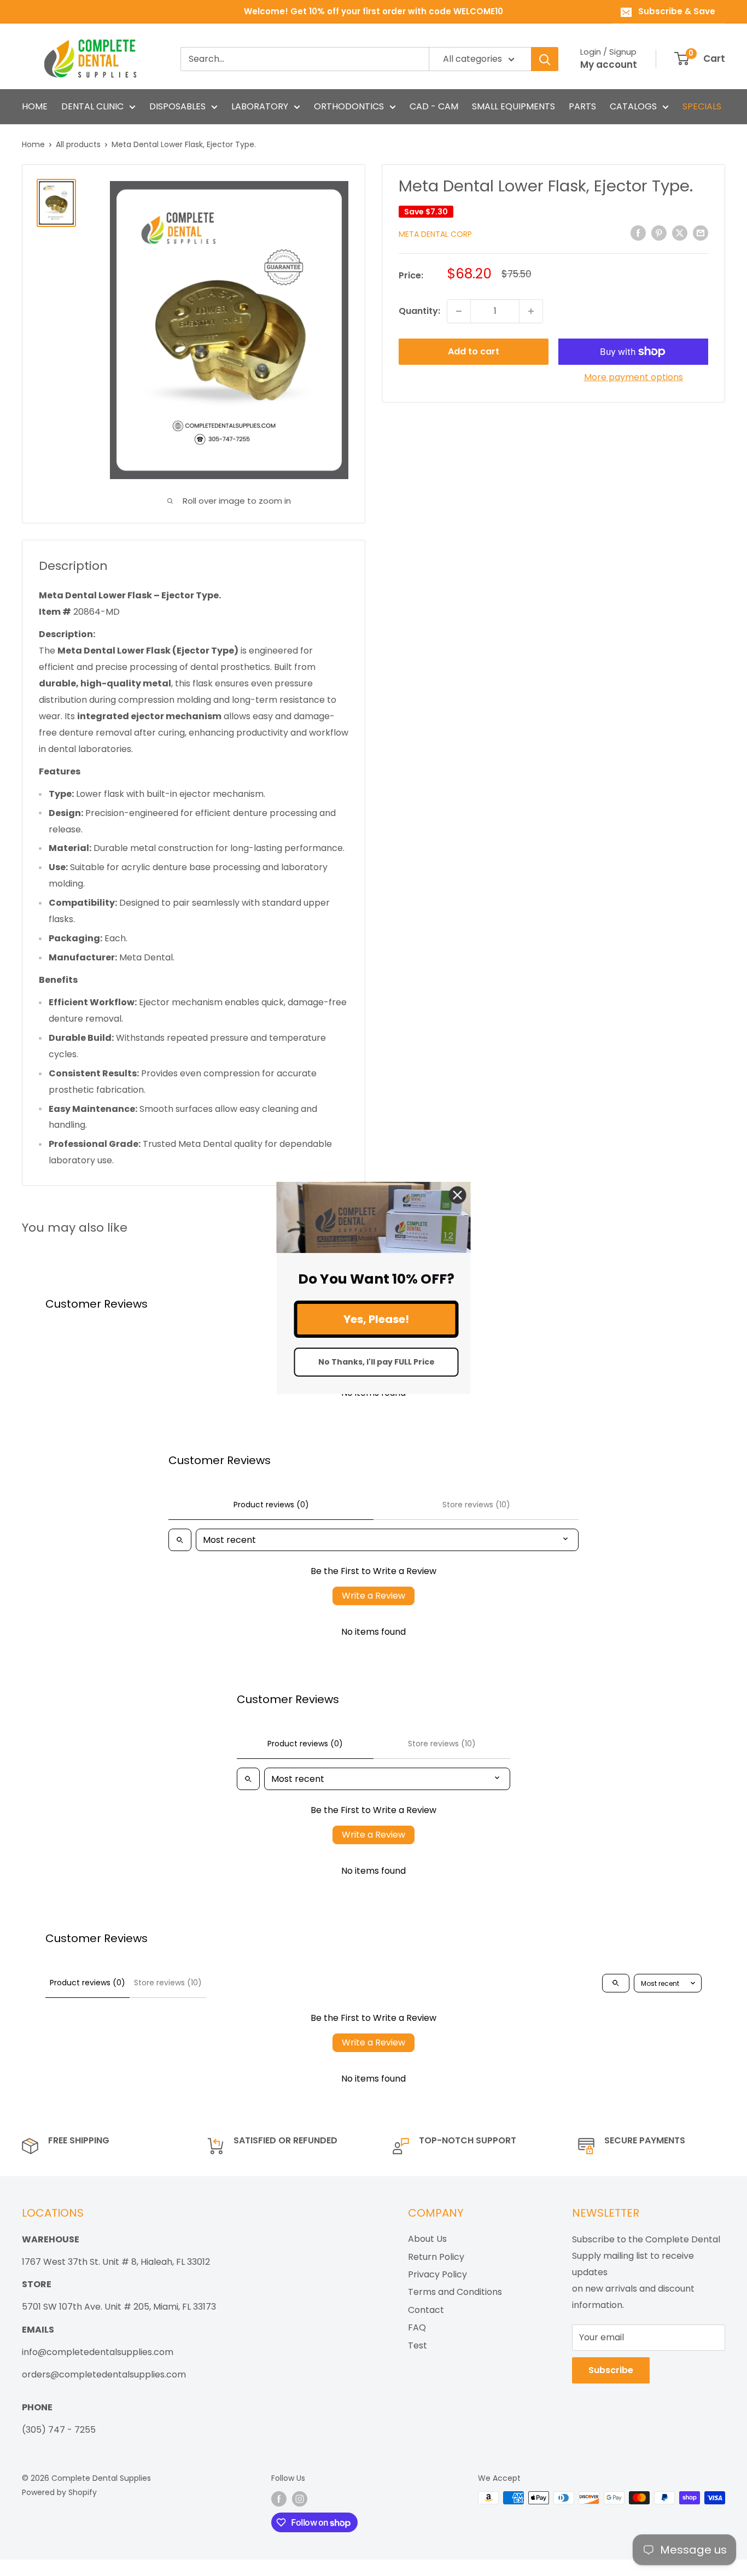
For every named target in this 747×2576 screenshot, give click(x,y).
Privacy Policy (437, 2274)
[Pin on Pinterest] (659, 233)
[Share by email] (701, 233)
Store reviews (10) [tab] (476, 1505)
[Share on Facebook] (638, 233)
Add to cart (474, 351)
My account (609, 65)
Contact (426, 2310)
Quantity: (419, 311)
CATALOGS (633, 106)
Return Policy (436, 2257)
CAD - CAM (434, 106)
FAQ (417, 2327)
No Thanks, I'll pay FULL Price (377, 1362)
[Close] (458, 1195)
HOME (35, 106)
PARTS (582, 106)
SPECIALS (702, 106)
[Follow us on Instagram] (300, 2499)
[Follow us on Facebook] (279, 2499)
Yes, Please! (376, 1319)
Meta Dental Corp (435, 234)
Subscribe (611, 2370)
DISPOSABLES (177, 106)
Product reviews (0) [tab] (271, 1505)
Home (33, 144)
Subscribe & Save (677, 11)
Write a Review (373, 1596)
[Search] (545, 59)
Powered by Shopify (59, 2492)
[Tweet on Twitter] (680, 233)
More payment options (634, 377)
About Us (427, 2239)
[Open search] (180, 1540)
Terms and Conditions (455, 2292)
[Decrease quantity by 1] (459, 311)
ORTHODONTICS (349, 106)
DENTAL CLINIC (92, 106)
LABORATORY (260, 106)
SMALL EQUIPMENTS (513, 106)
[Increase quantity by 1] (531, 311)
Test (418, 2345)
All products (78, 144)
